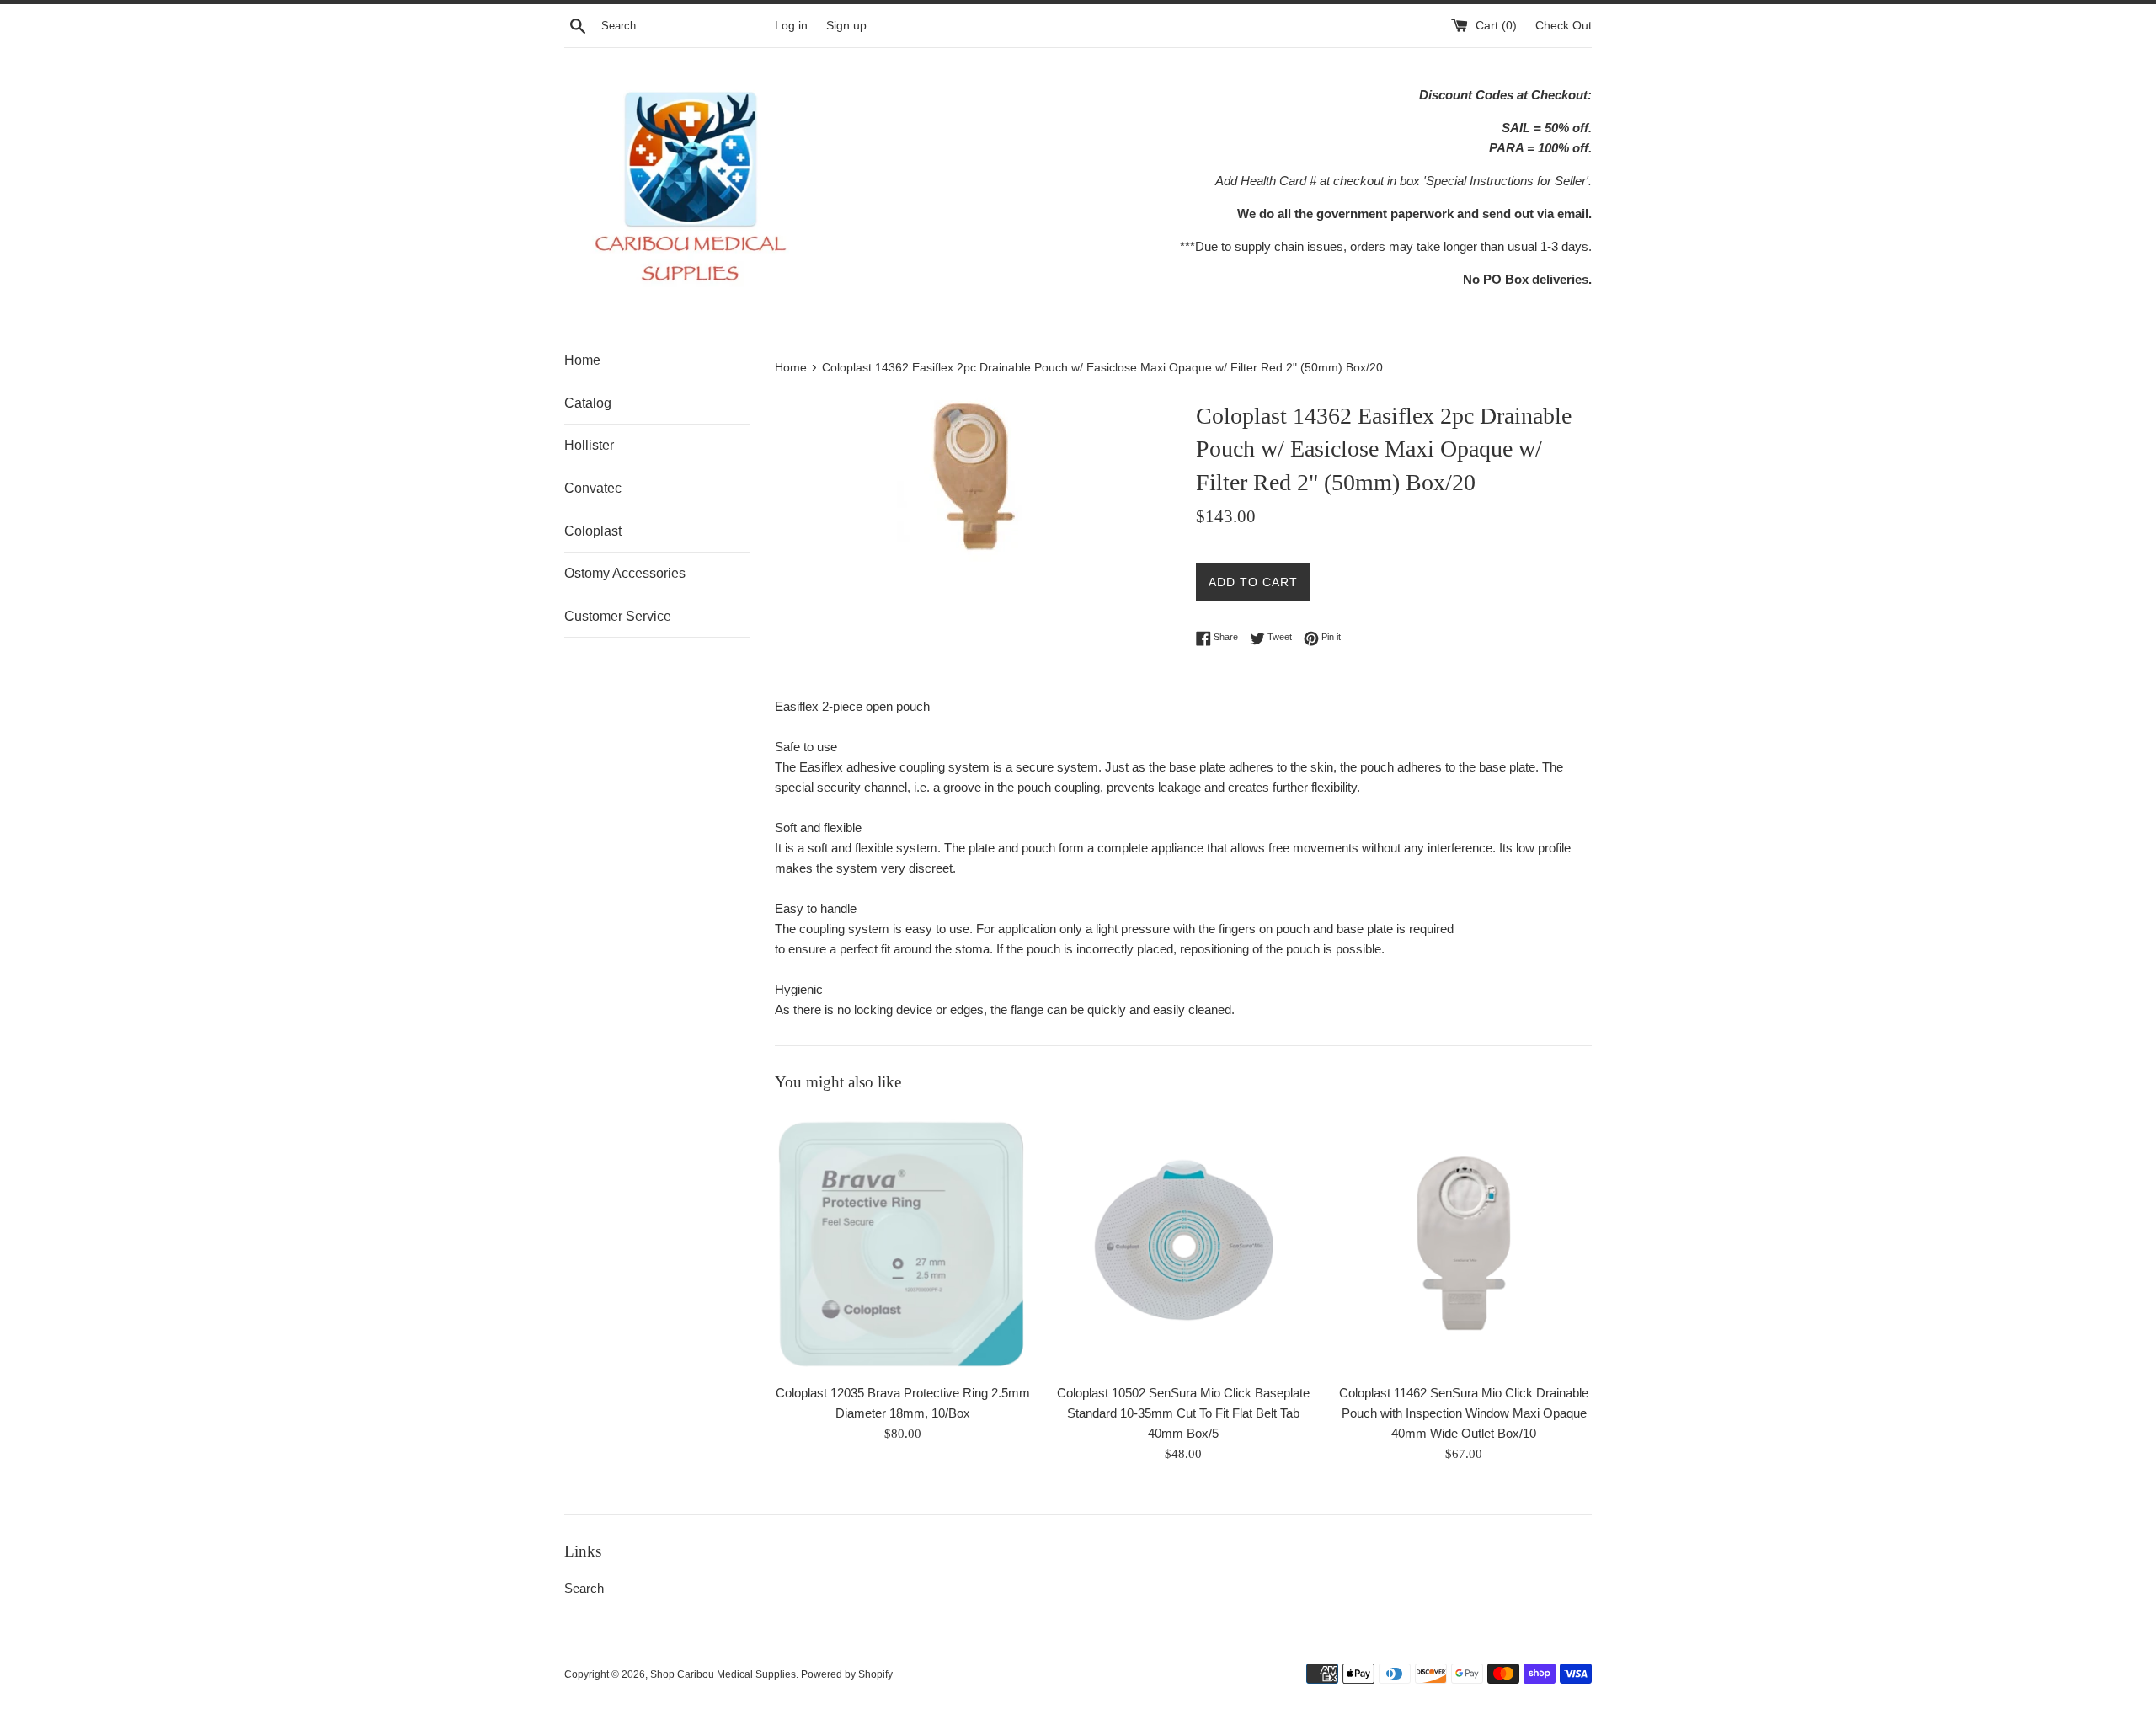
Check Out (1564, 26)
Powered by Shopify (847, 1674)
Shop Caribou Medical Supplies (723, 1674)
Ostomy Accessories (625, 573)
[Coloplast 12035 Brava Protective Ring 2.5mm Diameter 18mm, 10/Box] (902, 1242)
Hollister (589, 445)
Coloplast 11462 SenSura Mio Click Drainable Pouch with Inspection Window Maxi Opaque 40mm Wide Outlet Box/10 (1464, 1413)
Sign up (846, 26)
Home (582, 360)
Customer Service (618, 616)
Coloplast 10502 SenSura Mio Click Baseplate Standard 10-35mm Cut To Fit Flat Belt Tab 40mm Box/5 (1183, 1413)
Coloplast (593, 531)
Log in (791, 26)
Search (584, 1588)
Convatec (593, 488)
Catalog (588, 403)
